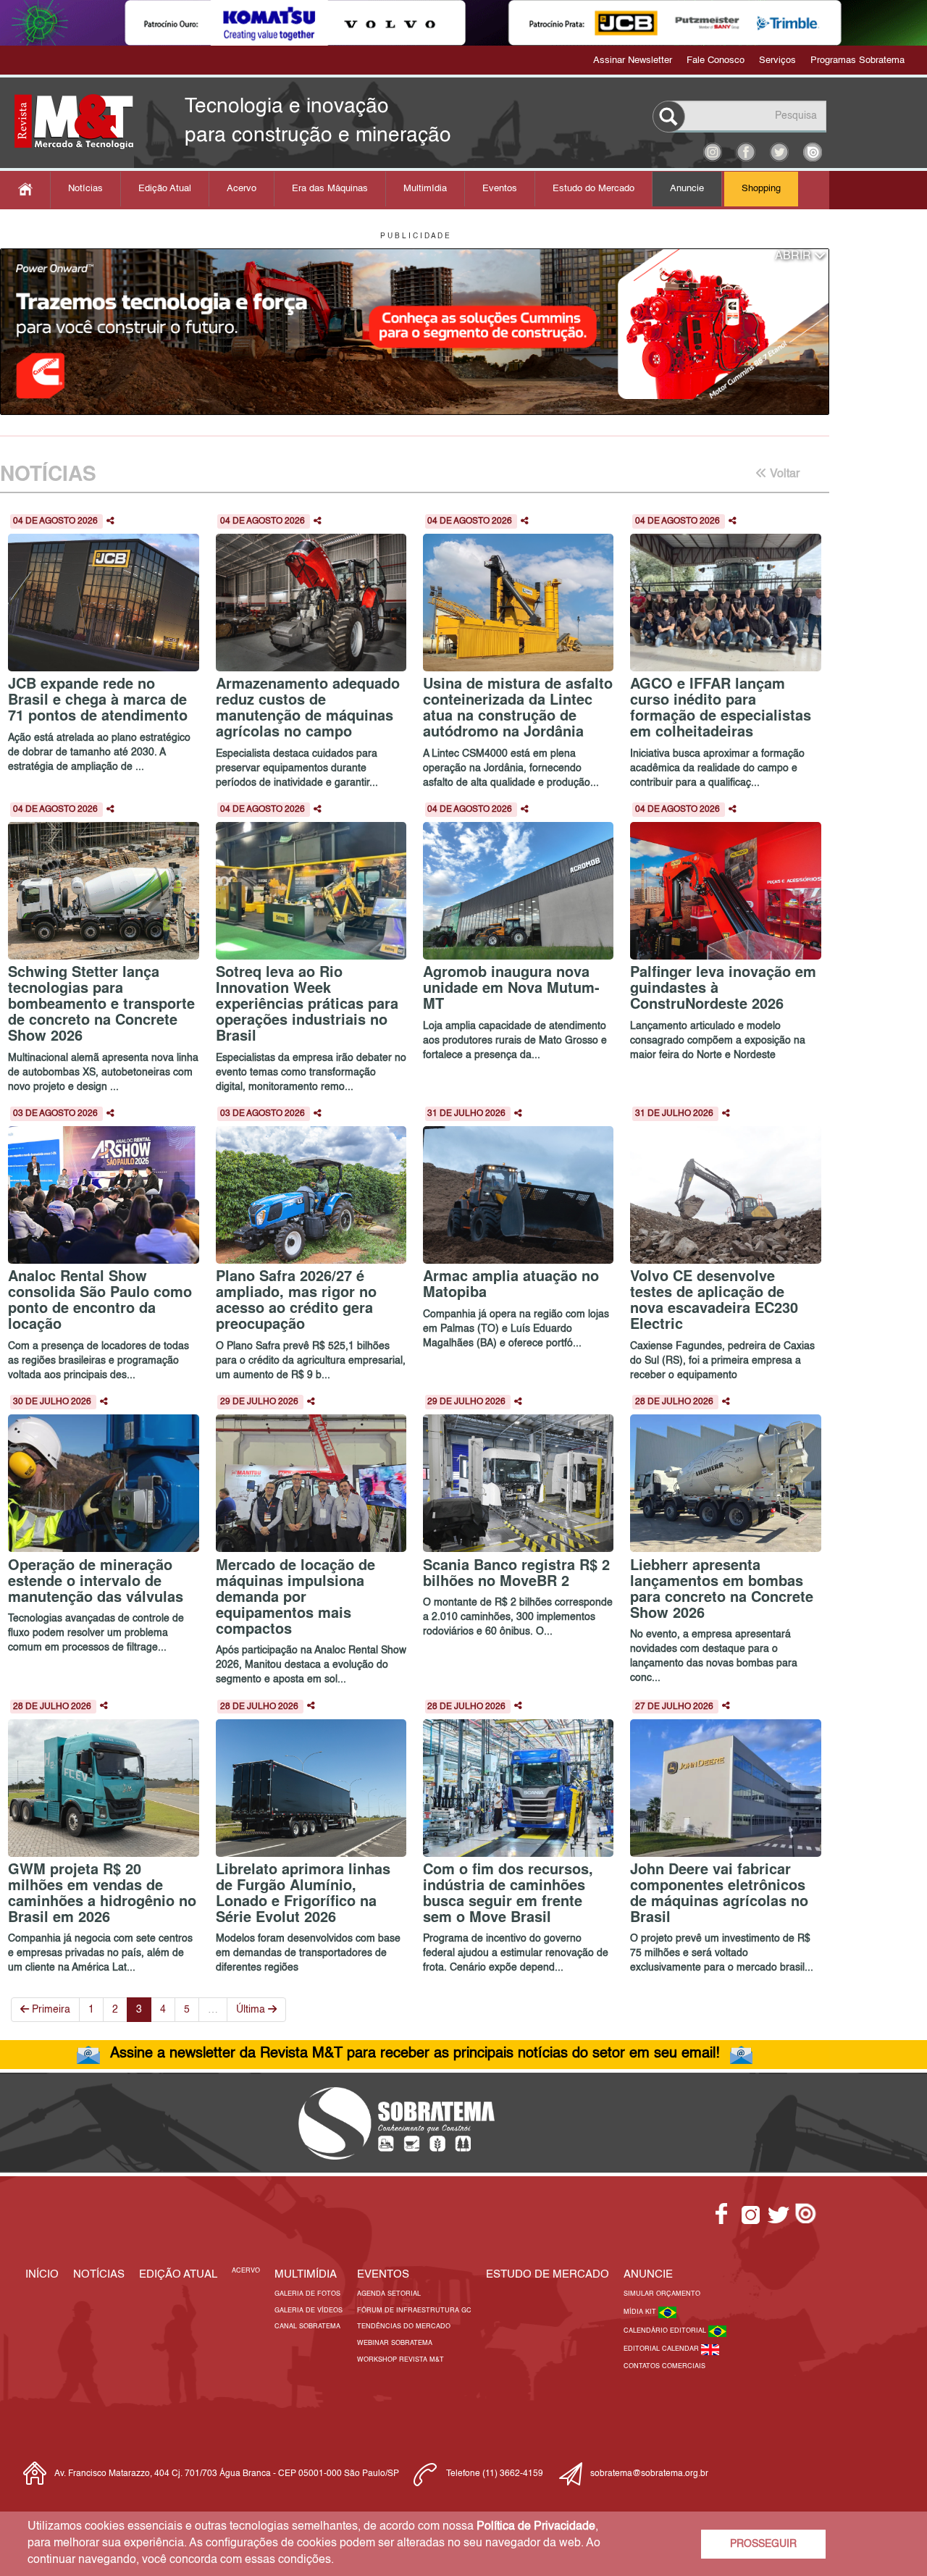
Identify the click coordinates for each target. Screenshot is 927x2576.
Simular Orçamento (662, 2294)
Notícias (85, 189)
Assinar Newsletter (633, 60)
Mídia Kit (641, 2312)
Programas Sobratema (857, 60)
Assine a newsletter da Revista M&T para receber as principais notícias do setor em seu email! (415, 2054)
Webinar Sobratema (395, 2343)
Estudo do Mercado (593, 189)
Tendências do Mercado (404, 2327)
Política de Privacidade (536, 2527)
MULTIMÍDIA (306, 2274)
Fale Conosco (716, 60)
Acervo (242, 189)
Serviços (777, 60)
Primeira (50, 2010)
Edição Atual (165, 189)
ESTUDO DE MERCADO (548, 2274)
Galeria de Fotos (307, 2294)
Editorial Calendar (662, 2349)
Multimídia (425, 189)
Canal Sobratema (307, 2327)
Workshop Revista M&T (400, 2360)
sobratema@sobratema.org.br (649, 2474)
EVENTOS (383, 2274)
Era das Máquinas (330, 189)
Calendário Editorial (666, 2331)
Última (252, 2010)
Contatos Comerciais (664, 2366)
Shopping (761, 189)
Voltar (783, 474)
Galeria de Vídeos (309, 2311)
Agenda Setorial (389, 2294)
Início (42, 2274)
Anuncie (687, 189)
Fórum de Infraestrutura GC (414, 2311)
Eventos (500, 189)
